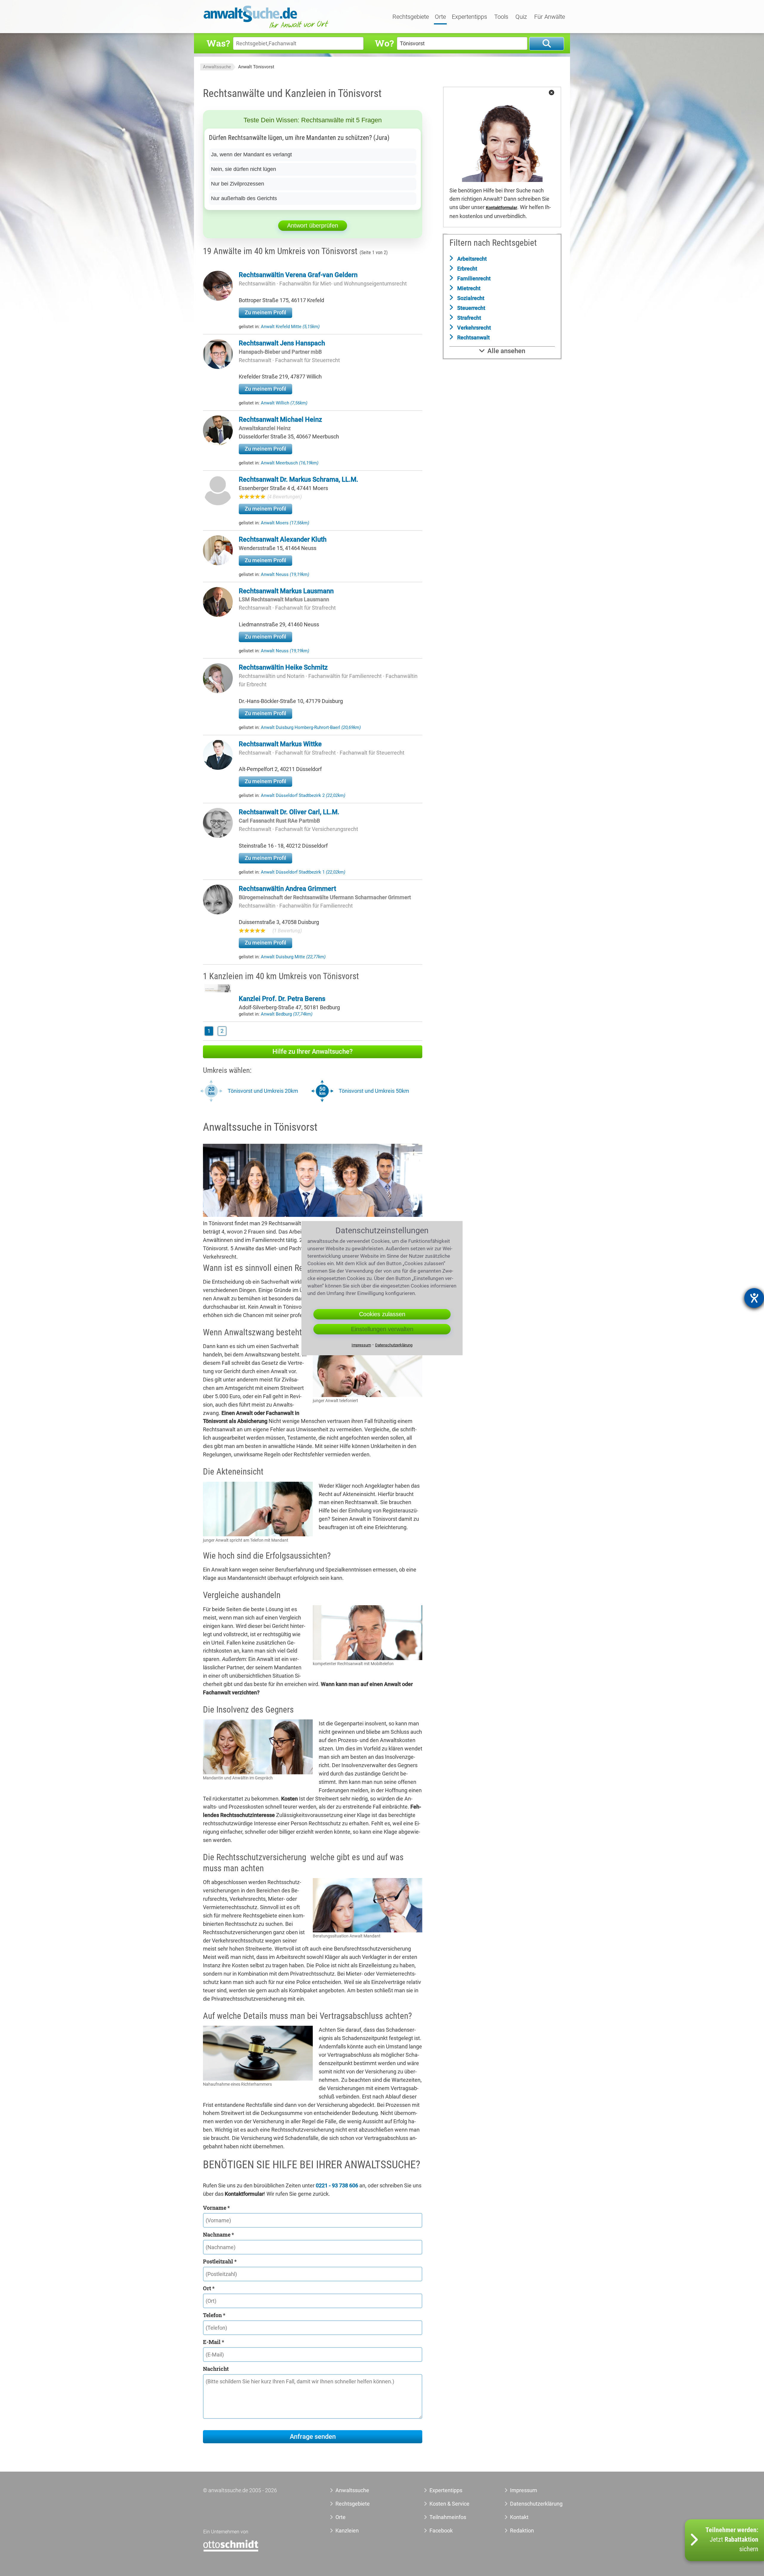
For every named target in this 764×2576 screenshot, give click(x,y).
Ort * (209, 2288)
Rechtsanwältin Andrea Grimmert (287, 889)
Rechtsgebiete (411, 17)
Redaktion (522, 2531)
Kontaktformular (502, 208)
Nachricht (216, 2369)
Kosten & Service (449, 2504)
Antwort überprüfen (313, 225)
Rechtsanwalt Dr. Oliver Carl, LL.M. (289, 812)
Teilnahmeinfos (448, 2517)
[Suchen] (547, 44)
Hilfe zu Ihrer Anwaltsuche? (313, 1051)
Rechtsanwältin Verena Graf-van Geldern (298, 275)
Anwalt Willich (284, 403)
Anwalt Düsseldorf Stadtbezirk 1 (303, 872)
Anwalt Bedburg (287, 1014)
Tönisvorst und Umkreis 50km (374, 1091)
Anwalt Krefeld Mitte (290, 327)
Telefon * (214, 2315)
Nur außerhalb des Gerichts (244, 198)
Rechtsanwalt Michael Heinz (280, 419)
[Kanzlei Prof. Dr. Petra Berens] (218, 990)
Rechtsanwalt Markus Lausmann (286, 591)
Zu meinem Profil (265, 312)
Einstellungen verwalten (382, 1329)
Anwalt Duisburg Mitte (293, 957)
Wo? (384, 43)
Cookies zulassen (382, 1314)
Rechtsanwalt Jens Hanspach (282, 343)
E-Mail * (214, 2342)
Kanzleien (347, 2531)
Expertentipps (469, 17)
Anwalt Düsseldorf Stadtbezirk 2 (303, 795)
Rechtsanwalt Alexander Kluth (283, 539)
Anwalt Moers (285, 523)
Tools (501, 17)
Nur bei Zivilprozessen (238, 184)
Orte (440, 17)
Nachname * (218, 2235)
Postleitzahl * (220, 2261)
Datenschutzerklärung (530, 2504)
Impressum (524, 2490)
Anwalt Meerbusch (290, 463)
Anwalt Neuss (285, 574)
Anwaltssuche (217, 67)
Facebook (441, 2531)
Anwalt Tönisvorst (256, 67)
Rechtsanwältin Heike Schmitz (283, 667)
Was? (218, 43)
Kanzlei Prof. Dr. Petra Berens (282, 999)
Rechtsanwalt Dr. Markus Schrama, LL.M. (298, 479)
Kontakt (519, 2517)
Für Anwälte (550, 17)
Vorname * (216, 2208)
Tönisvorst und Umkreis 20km (263, 1091)
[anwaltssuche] (267, 28)
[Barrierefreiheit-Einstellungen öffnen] (754, 1298)
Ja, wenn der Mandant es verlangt (251, 154)
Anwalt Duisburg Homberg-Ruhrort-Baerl (311, 727)
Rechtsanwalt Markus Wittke (280, 744)
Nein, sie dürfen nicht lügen (244, 169)
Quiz (521, 17)
